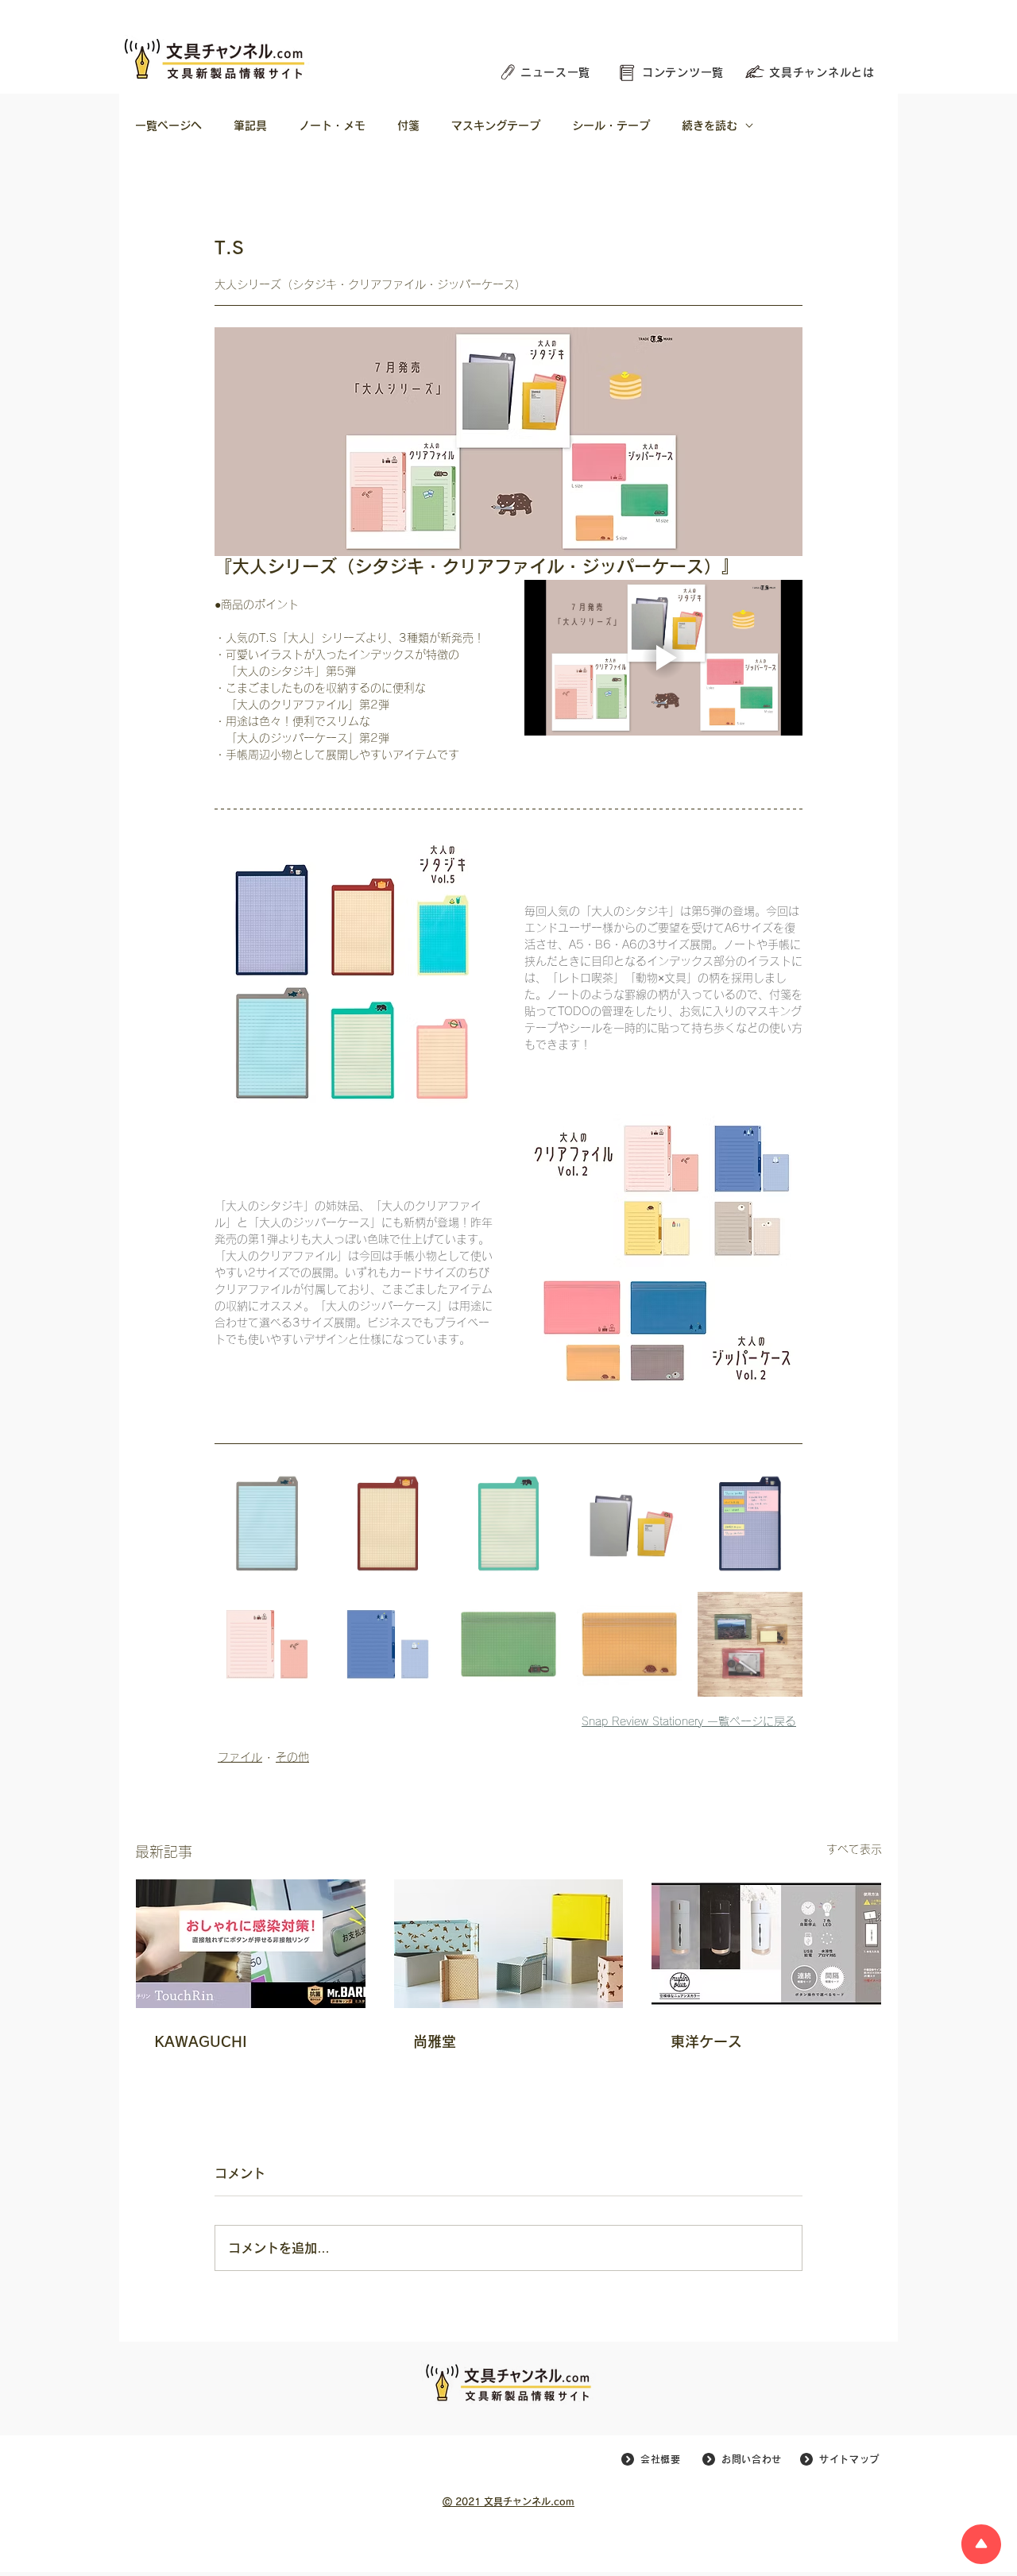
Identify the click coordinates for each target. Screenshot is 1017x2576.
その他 (292, 1757)
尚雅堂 (435, 2041)
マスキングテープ (496, 126)
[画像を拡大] (267, 1524)
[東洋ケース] (766, 1944)
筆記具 (250, 126)
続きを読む (710, 126)
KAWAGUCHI (201, 2041)
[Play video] (663, 658)
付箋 (408, 126)
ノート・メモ (332, 126)
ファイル (240, 1757)
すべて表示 (854, 1849)
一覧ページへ (168, 126)
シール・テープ (611, 126)
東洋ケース (706, 2041)
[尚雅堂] (509, 1944)
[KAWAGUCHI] (251, 1944)
